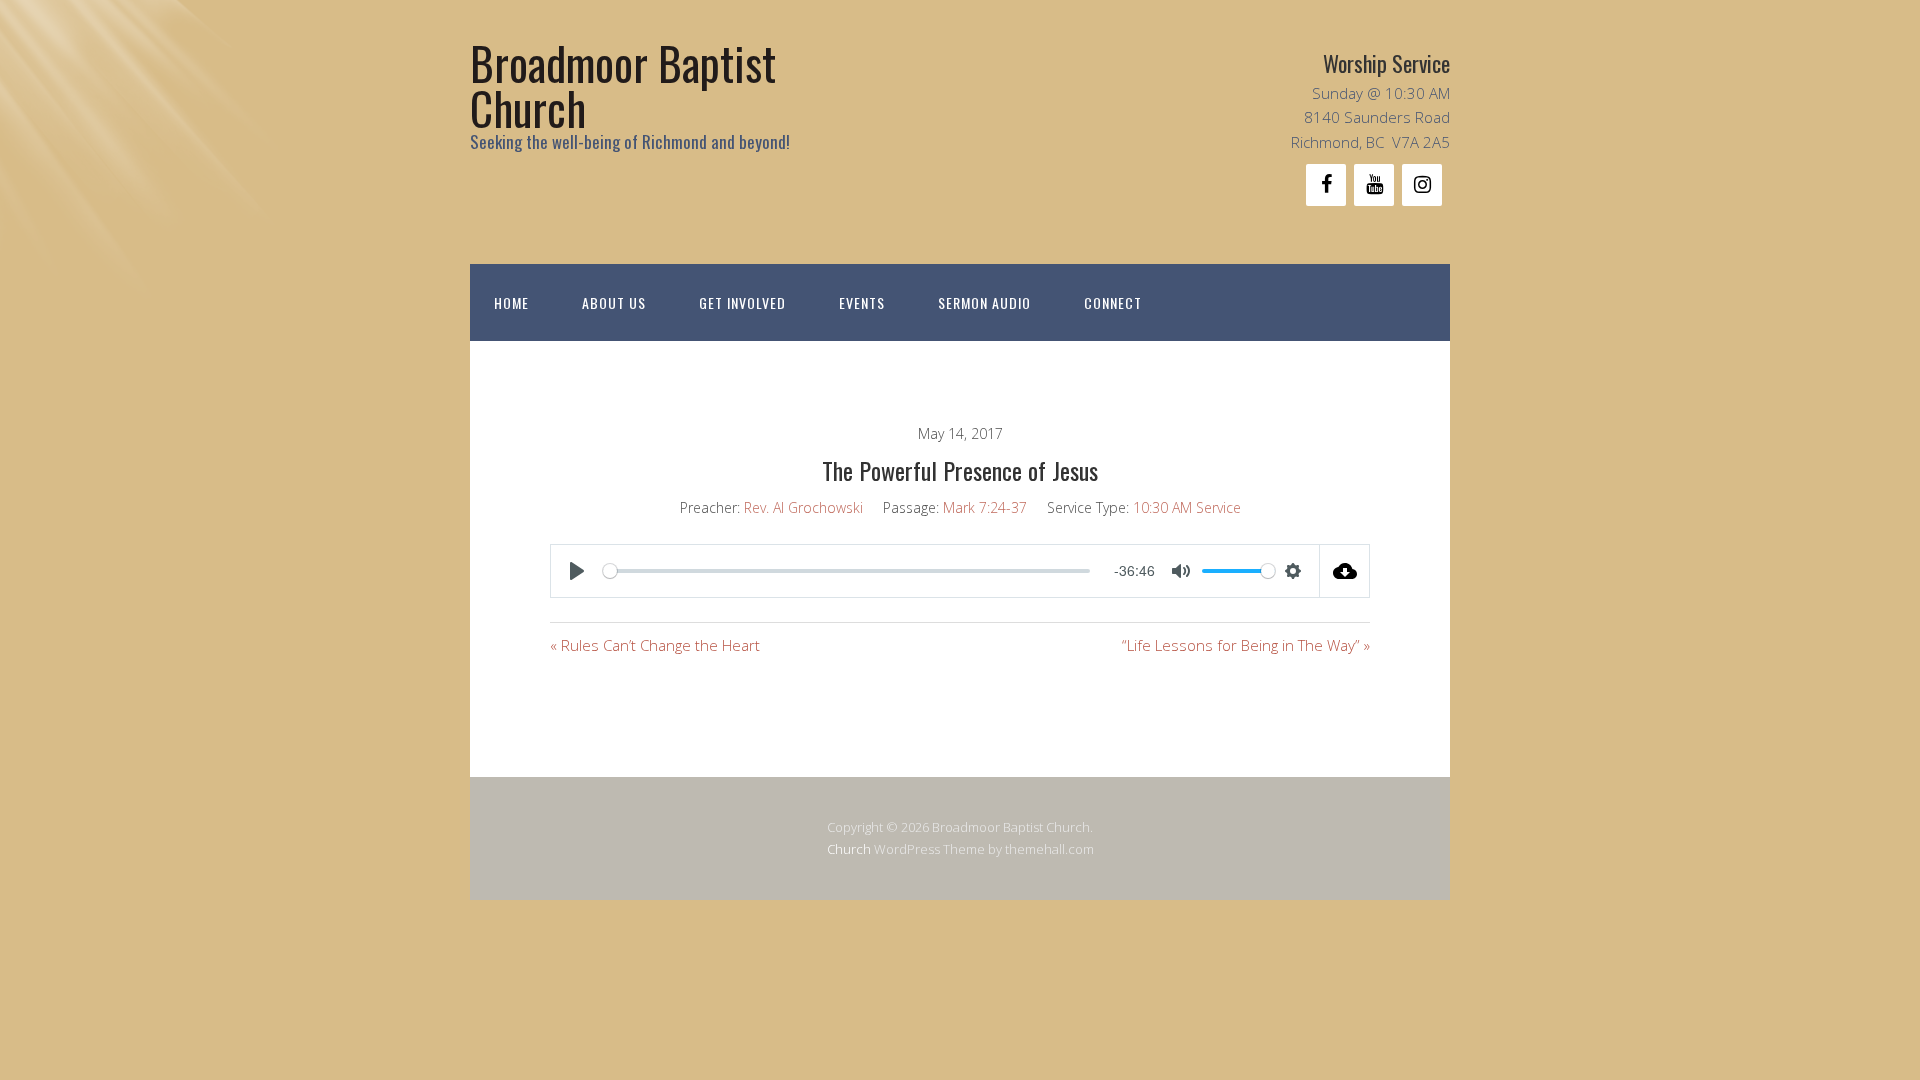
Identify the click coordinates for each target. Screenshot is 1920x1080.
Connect (1113, 302)
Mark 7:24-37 (985, 507)
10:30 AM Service (1187, 507)
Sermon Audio (984, 302)
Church (849, 849)
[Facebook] (1326, 185)
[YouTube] (1374, 185)
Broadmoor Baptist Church (623, 85)
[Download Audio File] (1345, 571)
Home (511, 302)
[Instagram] (1422, 185)
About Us (614, 302)
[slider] (846, 571)
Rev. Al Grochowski (803, 507)
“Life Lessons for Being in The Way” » (1246, 645)
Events (862, 302)
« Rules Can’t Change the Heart (655, 645)
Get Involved (742, 302)
